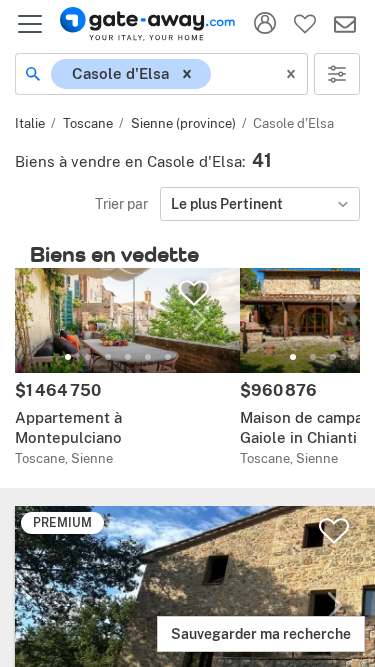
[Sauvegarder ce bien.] (334, 531)
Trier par (121, 203)
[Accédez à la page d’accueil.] (147, 24)
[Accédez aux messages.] (345, 24)
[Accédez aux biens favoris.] (305, 24)
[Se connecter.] (265, 24)
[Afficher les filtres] (337, 74)
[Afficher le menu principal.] (30, 24)
